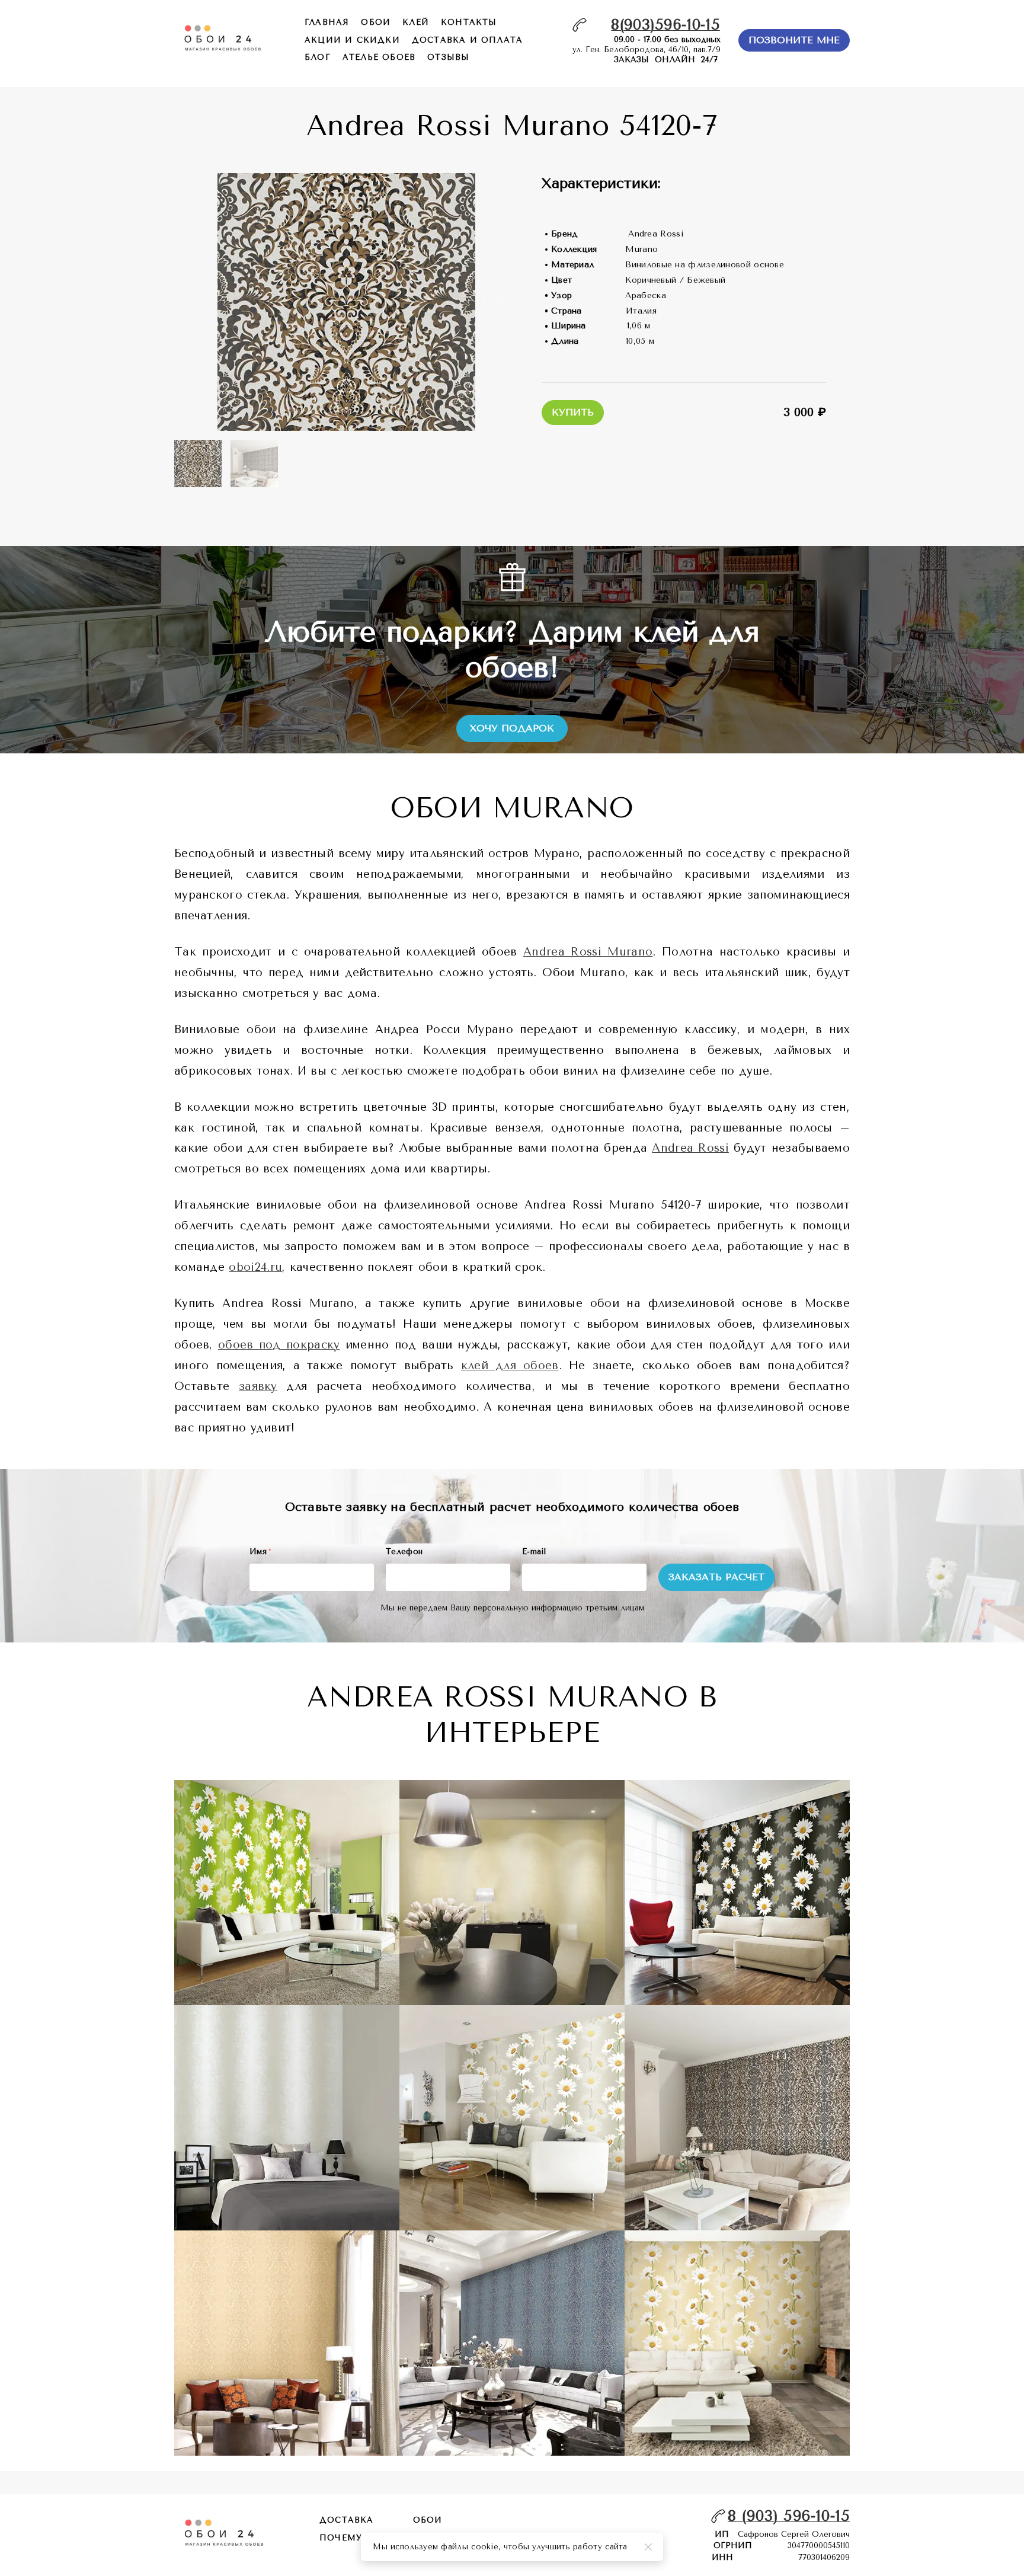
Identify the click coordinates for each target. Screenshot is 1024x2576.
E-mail (534, 1551)
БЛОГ (318, 57)
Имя (260, 1551)
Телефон (404, 1551)
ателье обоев (379, 57)
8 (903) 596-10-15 (789, 2516)
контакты (469, 22)
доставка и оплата (467, 40)
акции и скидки (352, 40)
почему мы (351, 2538)
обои (376, 22)
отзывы (448, 57)
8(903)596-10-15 (665, 25)
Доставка (347, 2520)
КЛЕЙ (416, 22)
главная (327, 22)
